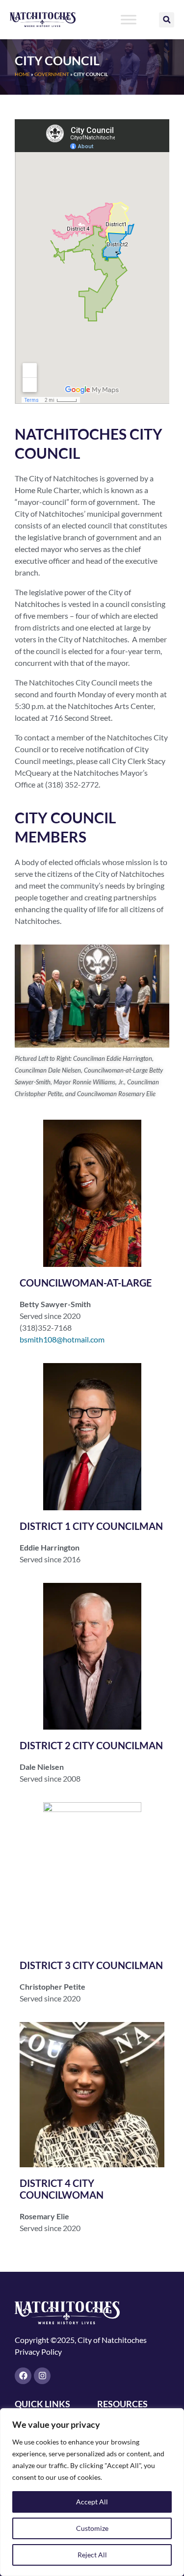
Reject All (92, 2555)
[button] (167, 20)
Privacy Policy (38, 2352)
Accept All (92, 2502)
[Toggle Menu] (129, 19)
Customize (92, 2528)
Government (52, 74)
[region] (92, 2492)
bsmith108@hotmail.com (62, 1339)
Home (22, 74)
